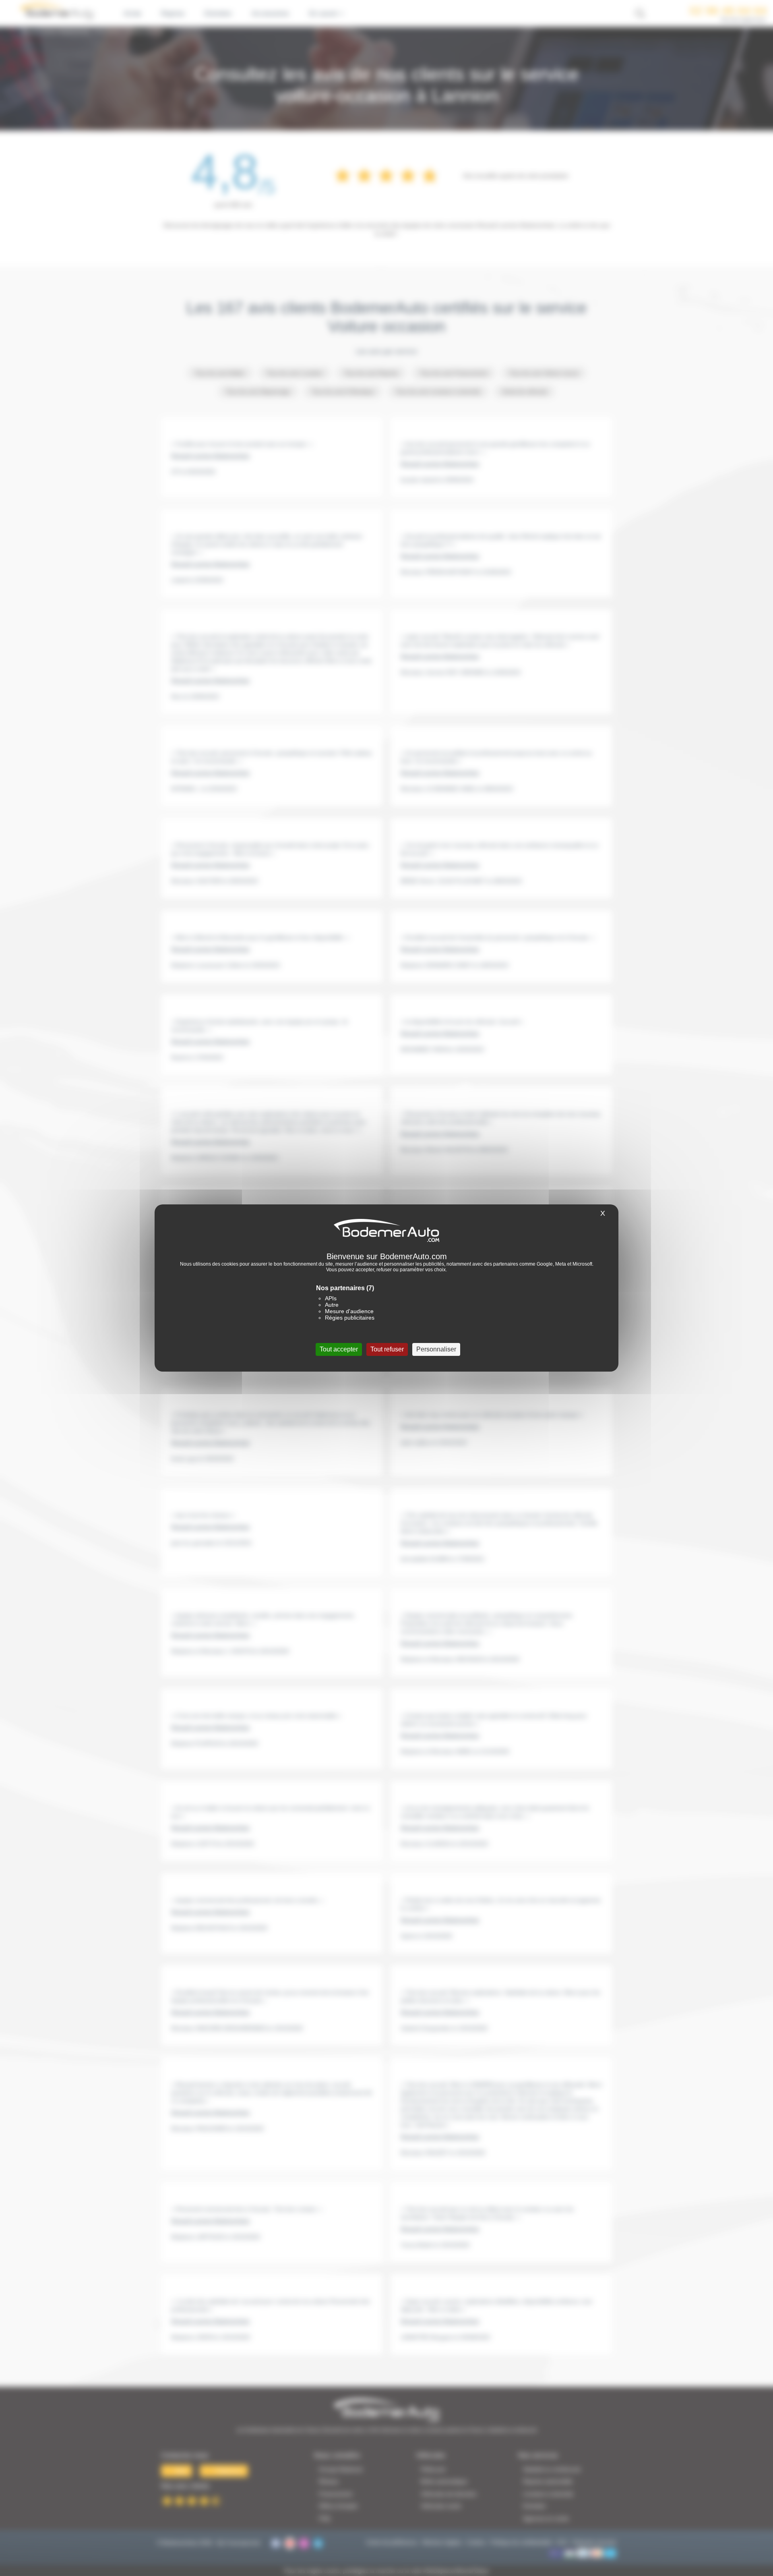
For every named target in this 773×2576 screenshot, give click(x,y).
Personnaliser (436, 1349)
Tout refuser (387, 1349)
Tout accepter (339, 1349)
